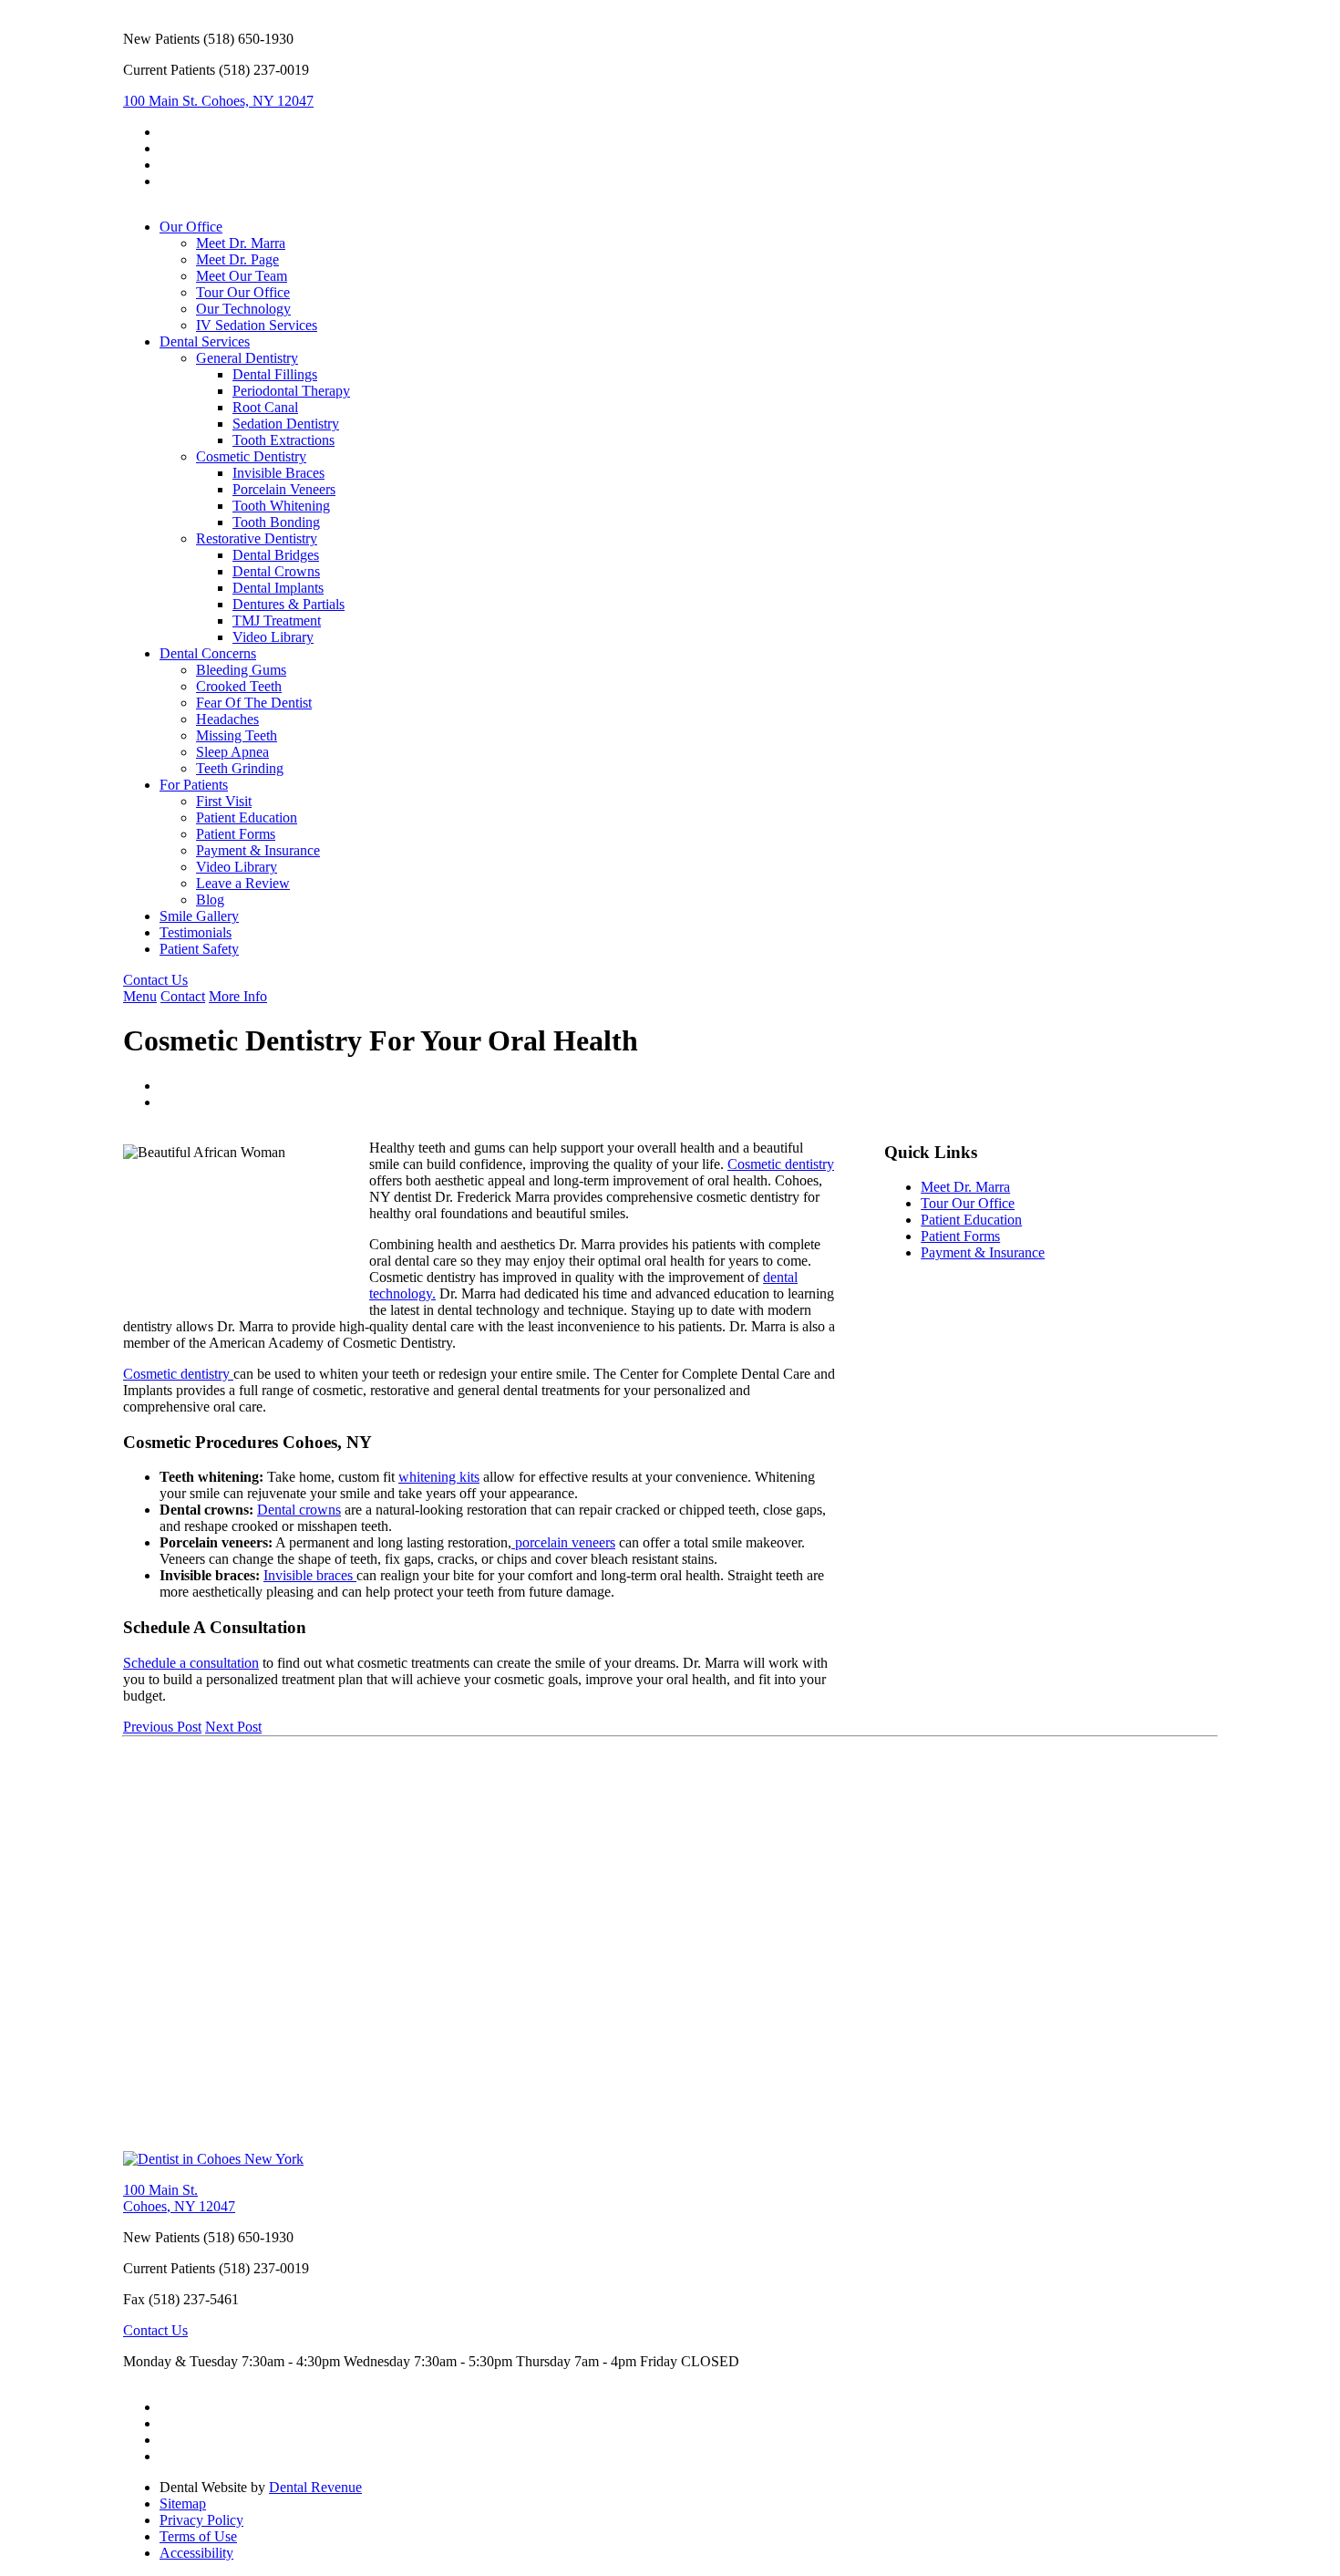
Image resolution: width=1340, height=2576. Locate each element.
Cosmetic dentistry (781, 1164)
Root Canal (265, 407)
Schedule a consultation (191, 1663)
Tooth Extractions (283, 440)
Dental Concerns (208, 653)
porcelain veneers (563, 1542)
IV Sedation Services (257, 325)
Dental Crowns (276, 571)
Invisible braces (310, 1575)
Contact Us (155, 980)
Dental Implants (278, 588)
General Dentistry (247, 358)
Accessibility (196, 2553)
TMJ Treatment (277, 621)
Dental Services (205, 341)
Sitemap (183, 2504)
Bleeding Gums (241, 670)
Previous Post (162, 1727)
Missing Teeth (237, 735)
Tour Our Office (243, 292)
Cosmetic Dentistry (251, 456)
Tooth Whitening (281, 506)
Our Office (191, 227)
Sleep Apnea (232, 752)
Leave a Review (243, 883)
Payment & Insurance (258, 850)
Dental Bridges (276, 555)
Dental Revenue (315, 2487)
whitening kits (439, 1477)
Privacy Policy (201, 2520)
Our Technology (243, 309)
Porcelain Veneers (284, 489)
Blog (210, 900)
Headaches (227, 719)
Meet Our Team (242, 276)
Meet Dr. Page (237, 259)
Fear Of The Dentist (254, 703)
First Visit (224, 801)
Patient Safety (199, 949)
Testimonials (196, 932)
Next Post (233, 1727)
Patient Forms (236, 834)
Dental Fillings (275, 374)
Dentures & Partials (289, 604)
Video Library (273, 637)
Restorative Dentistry (257, 538)
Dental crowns (299, 1510)
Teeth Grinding (240, 768)
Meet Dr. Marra (241, 243)
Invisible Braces (278, 473)
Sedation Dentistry (286, 424)
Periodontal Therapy (291, 391)
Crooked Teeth (239, 686)
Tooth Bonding (276, 522)
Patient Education (247, 817)
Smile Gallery (199, 916)
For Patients (194, 785)
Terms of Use (198, 2536)
